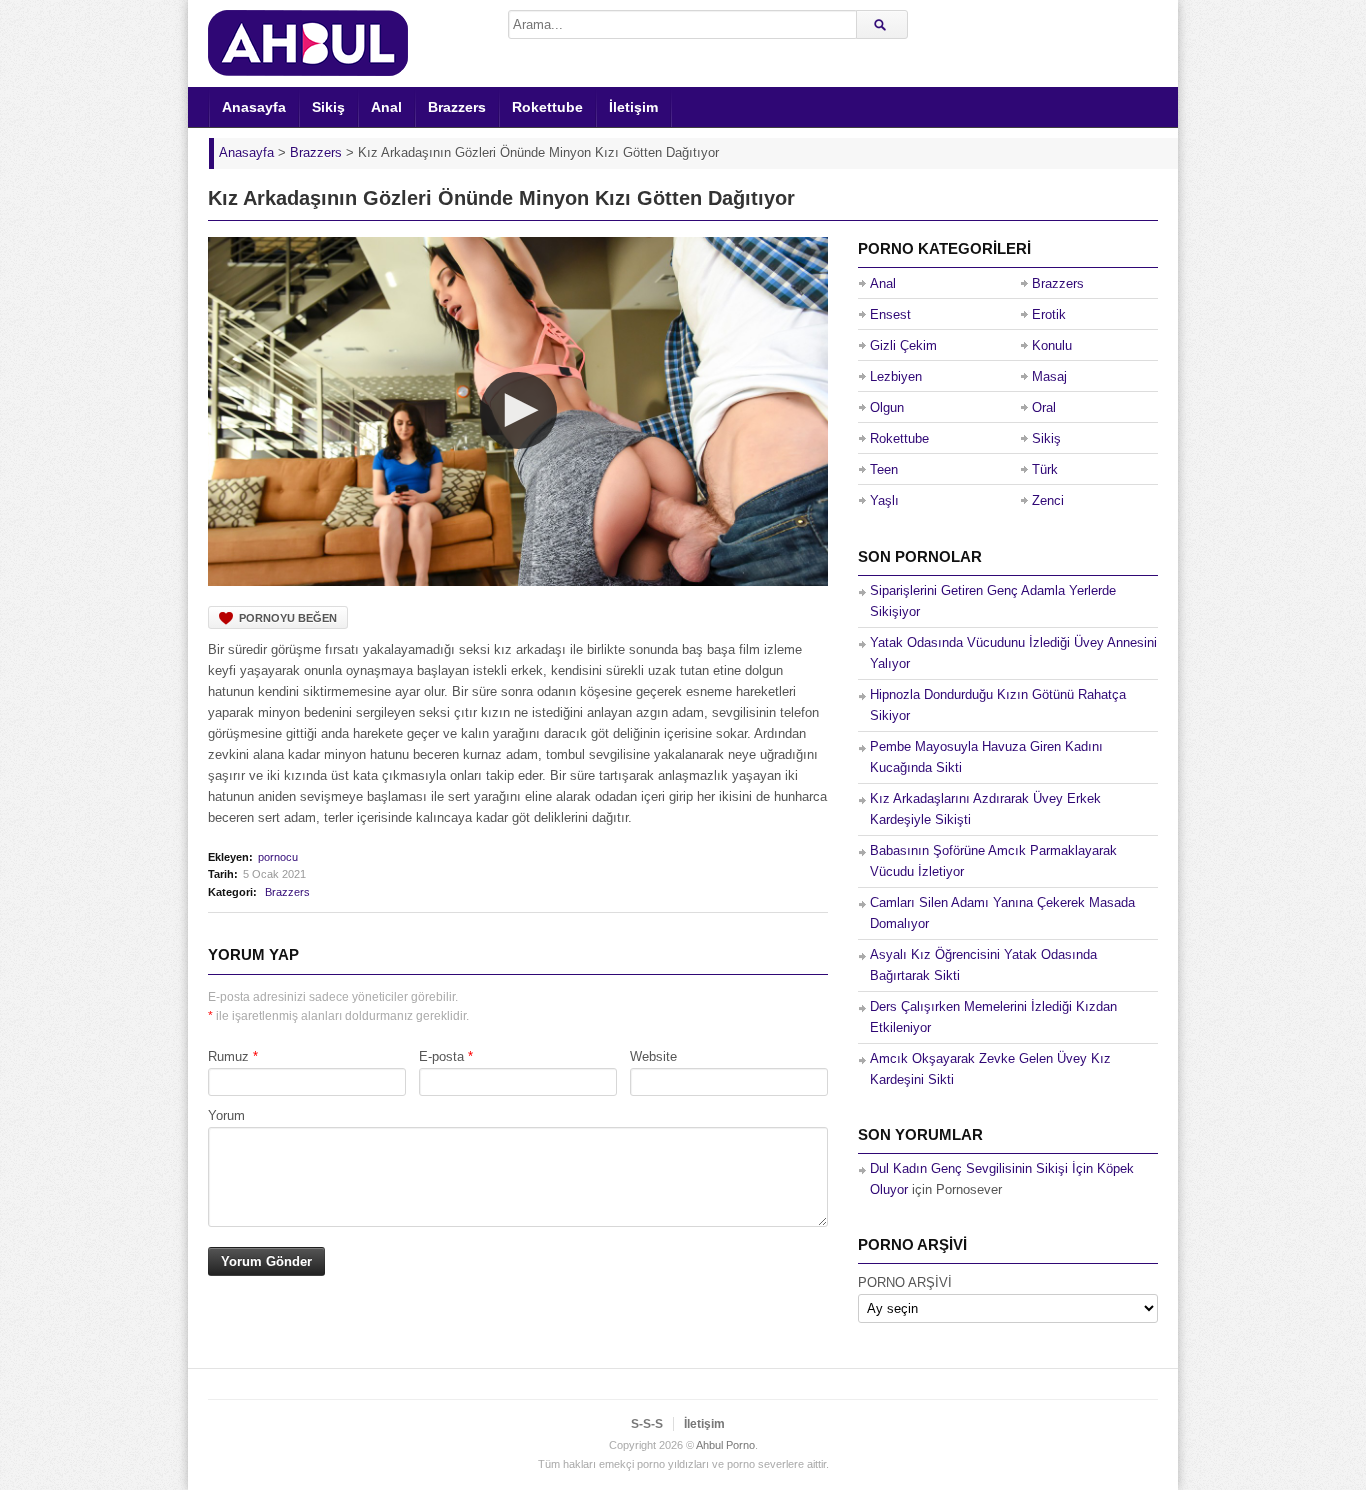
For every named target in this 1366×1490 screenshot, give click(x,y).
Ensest (890, 314)
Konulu (1052, 345)
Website (653, 1056)
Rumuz (228, 1056)
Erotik (1049, 314)
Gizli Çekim (903, 345)
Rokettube (547, 107)
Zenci (1048, 500)
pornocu (278, 857)
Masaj (1049, 376)
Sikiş (328, 107)
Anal (386, 107)
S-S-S (647, 1424)
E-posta (441, 1056)
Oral (1044, 407)
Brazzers (457, 107)
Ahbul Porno (725, 1445)
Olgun (887, 407)
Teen (884, 469)
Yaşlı (884, 500)
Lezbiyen (896, 376)
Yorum (226, 1115)
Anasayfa (254, 107)
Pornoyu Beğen (288, 618)
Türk (1045, 469)
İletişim (633, 107)
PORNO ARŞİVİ (905, 1282)
